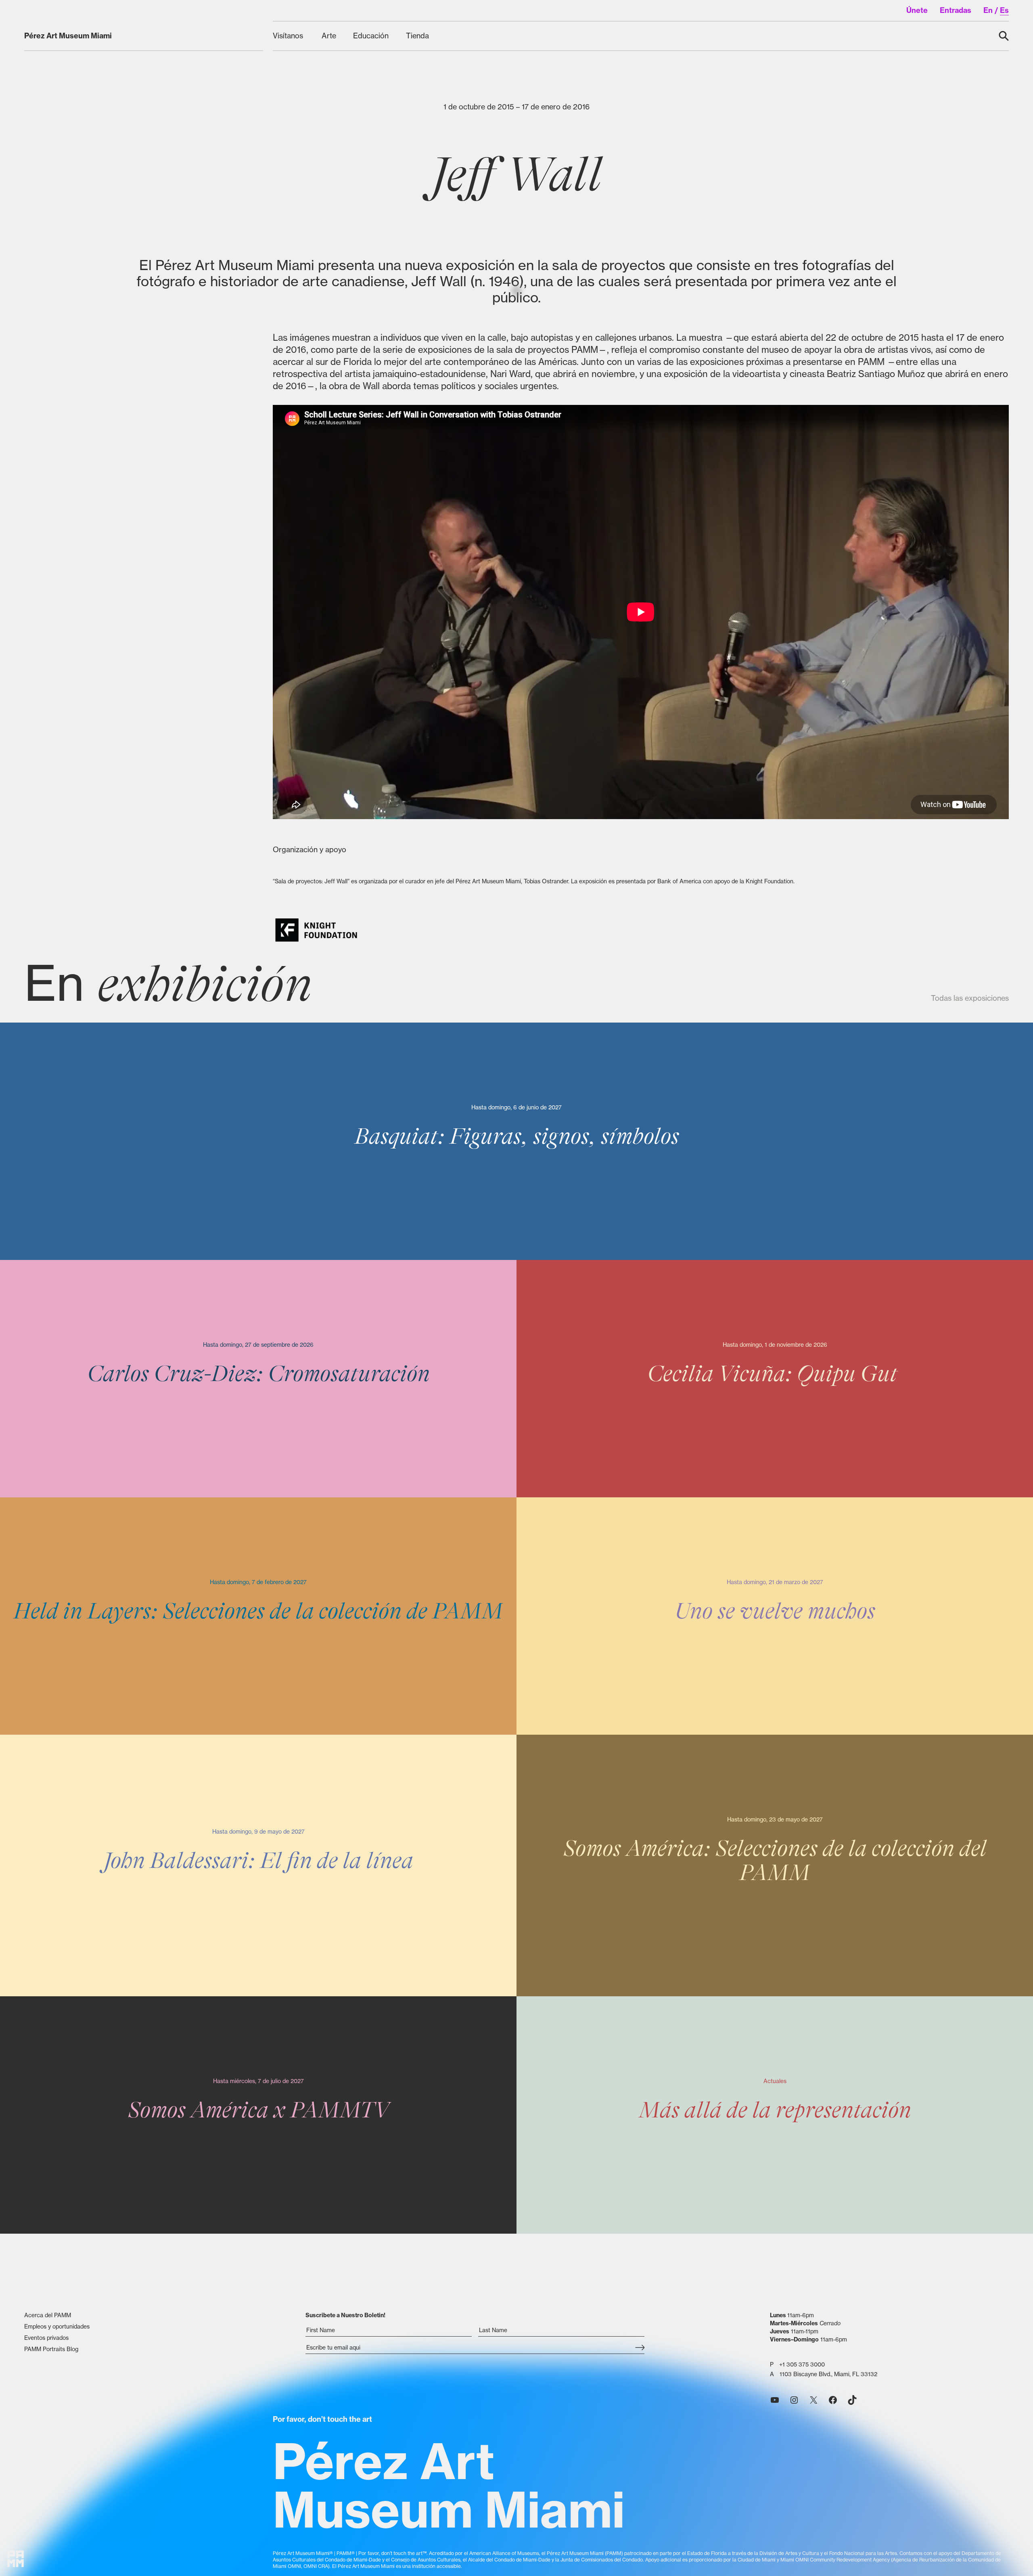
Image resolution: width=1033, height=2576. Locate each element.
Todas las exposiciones (970, 998)
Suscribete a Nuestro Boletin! (345, 2315)
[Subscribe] (640, 2348)
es (1004, 10)
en (988, 10)
